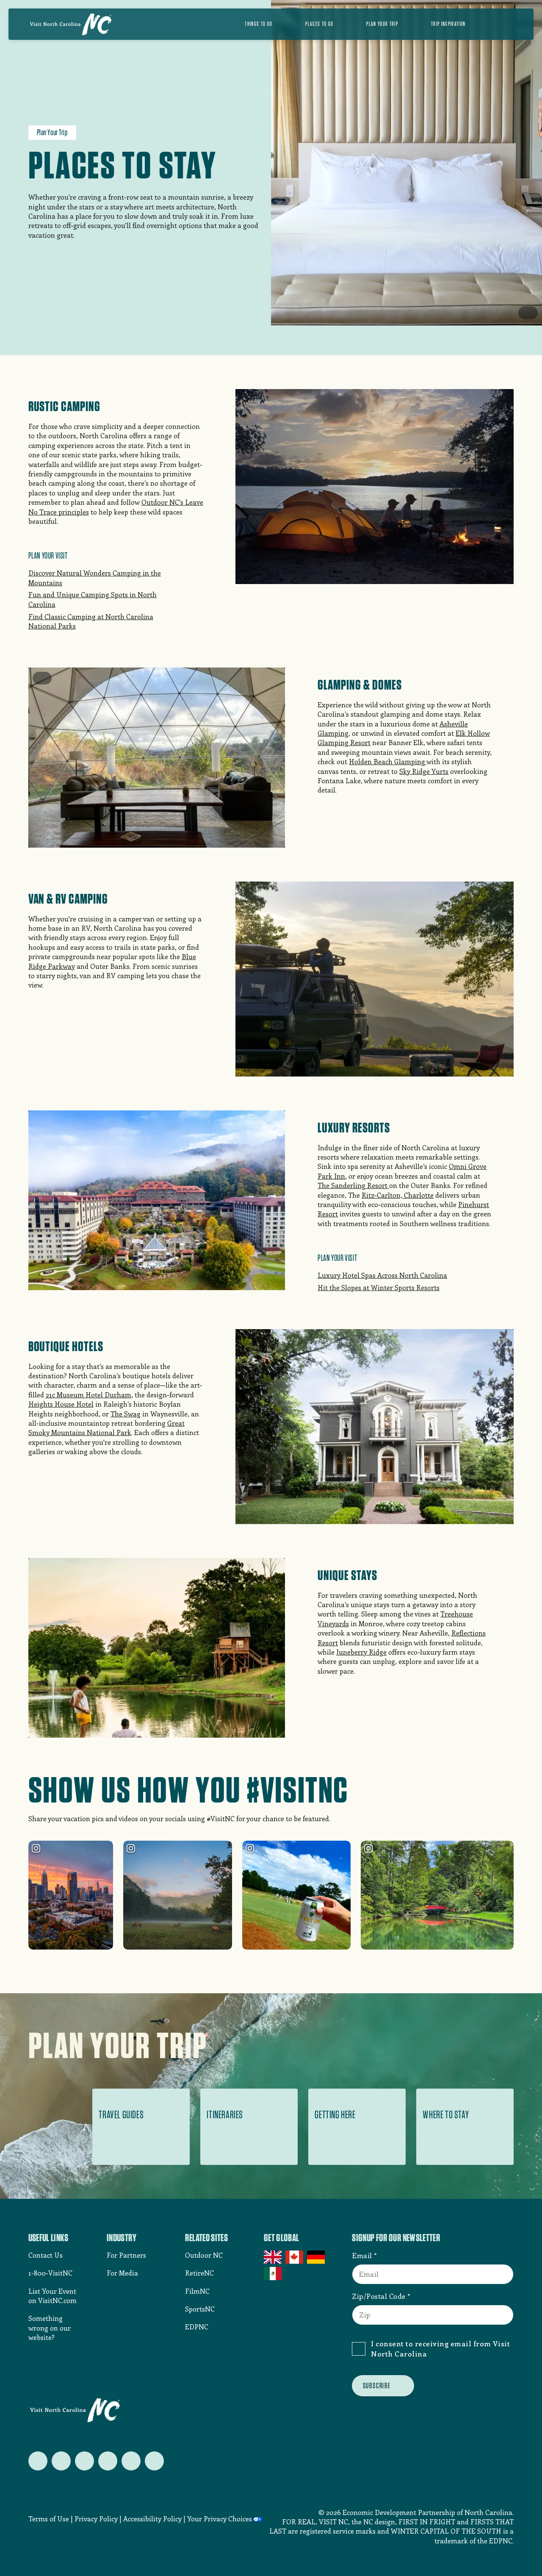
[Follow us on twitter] (38, 2461)
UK (273, 2257)
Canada (295, 2257)
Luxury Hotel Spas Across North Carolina (382, 1275)
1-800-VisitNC (50, 2273)
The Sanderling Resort (353, 1185)
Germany (317, 2257)
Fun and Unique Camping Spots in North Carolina (93, 599)
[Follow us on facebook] (61, 2461)
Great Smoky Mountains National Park (106, 1428)
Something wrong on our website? (50, 2328)
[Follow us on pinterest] (108, 2461)
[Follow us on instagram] (84, 2461)
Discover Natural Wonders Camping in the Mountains (95, 577)
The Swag (126, 1414)
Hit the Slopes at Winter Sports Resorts (379, 1287)
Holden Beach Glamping (388, 761)
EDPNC (197, 2327)
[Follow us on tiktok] (154, 2461)
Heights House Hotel (61, 1404)
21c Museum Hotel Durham (88, 1395)
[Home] (71, 24)
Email (362, 2255)
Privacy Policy (96, 2519)
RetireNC (199, 2273)
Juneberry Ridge (361, 1652)
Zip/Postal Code (379, 2296)
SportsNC (200, 2309)
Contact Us (46, 2255)
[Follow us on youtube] (131, 2461)
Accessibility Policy (152, 2519)
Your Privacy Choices (220, 2519)
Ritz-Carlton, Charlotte (398, 1195)
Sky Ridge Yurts (424, 771)
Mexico (273, 2273)
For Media (122, 2273)
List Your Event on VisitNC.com (53, 2296)
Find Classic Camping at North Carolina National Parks (91, 621)
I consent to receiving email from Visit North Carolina (440, 2348)
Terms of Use (49, 2519)
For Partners (126, 2255)
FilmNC (197, 2291)
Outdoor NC (204, 2255)
